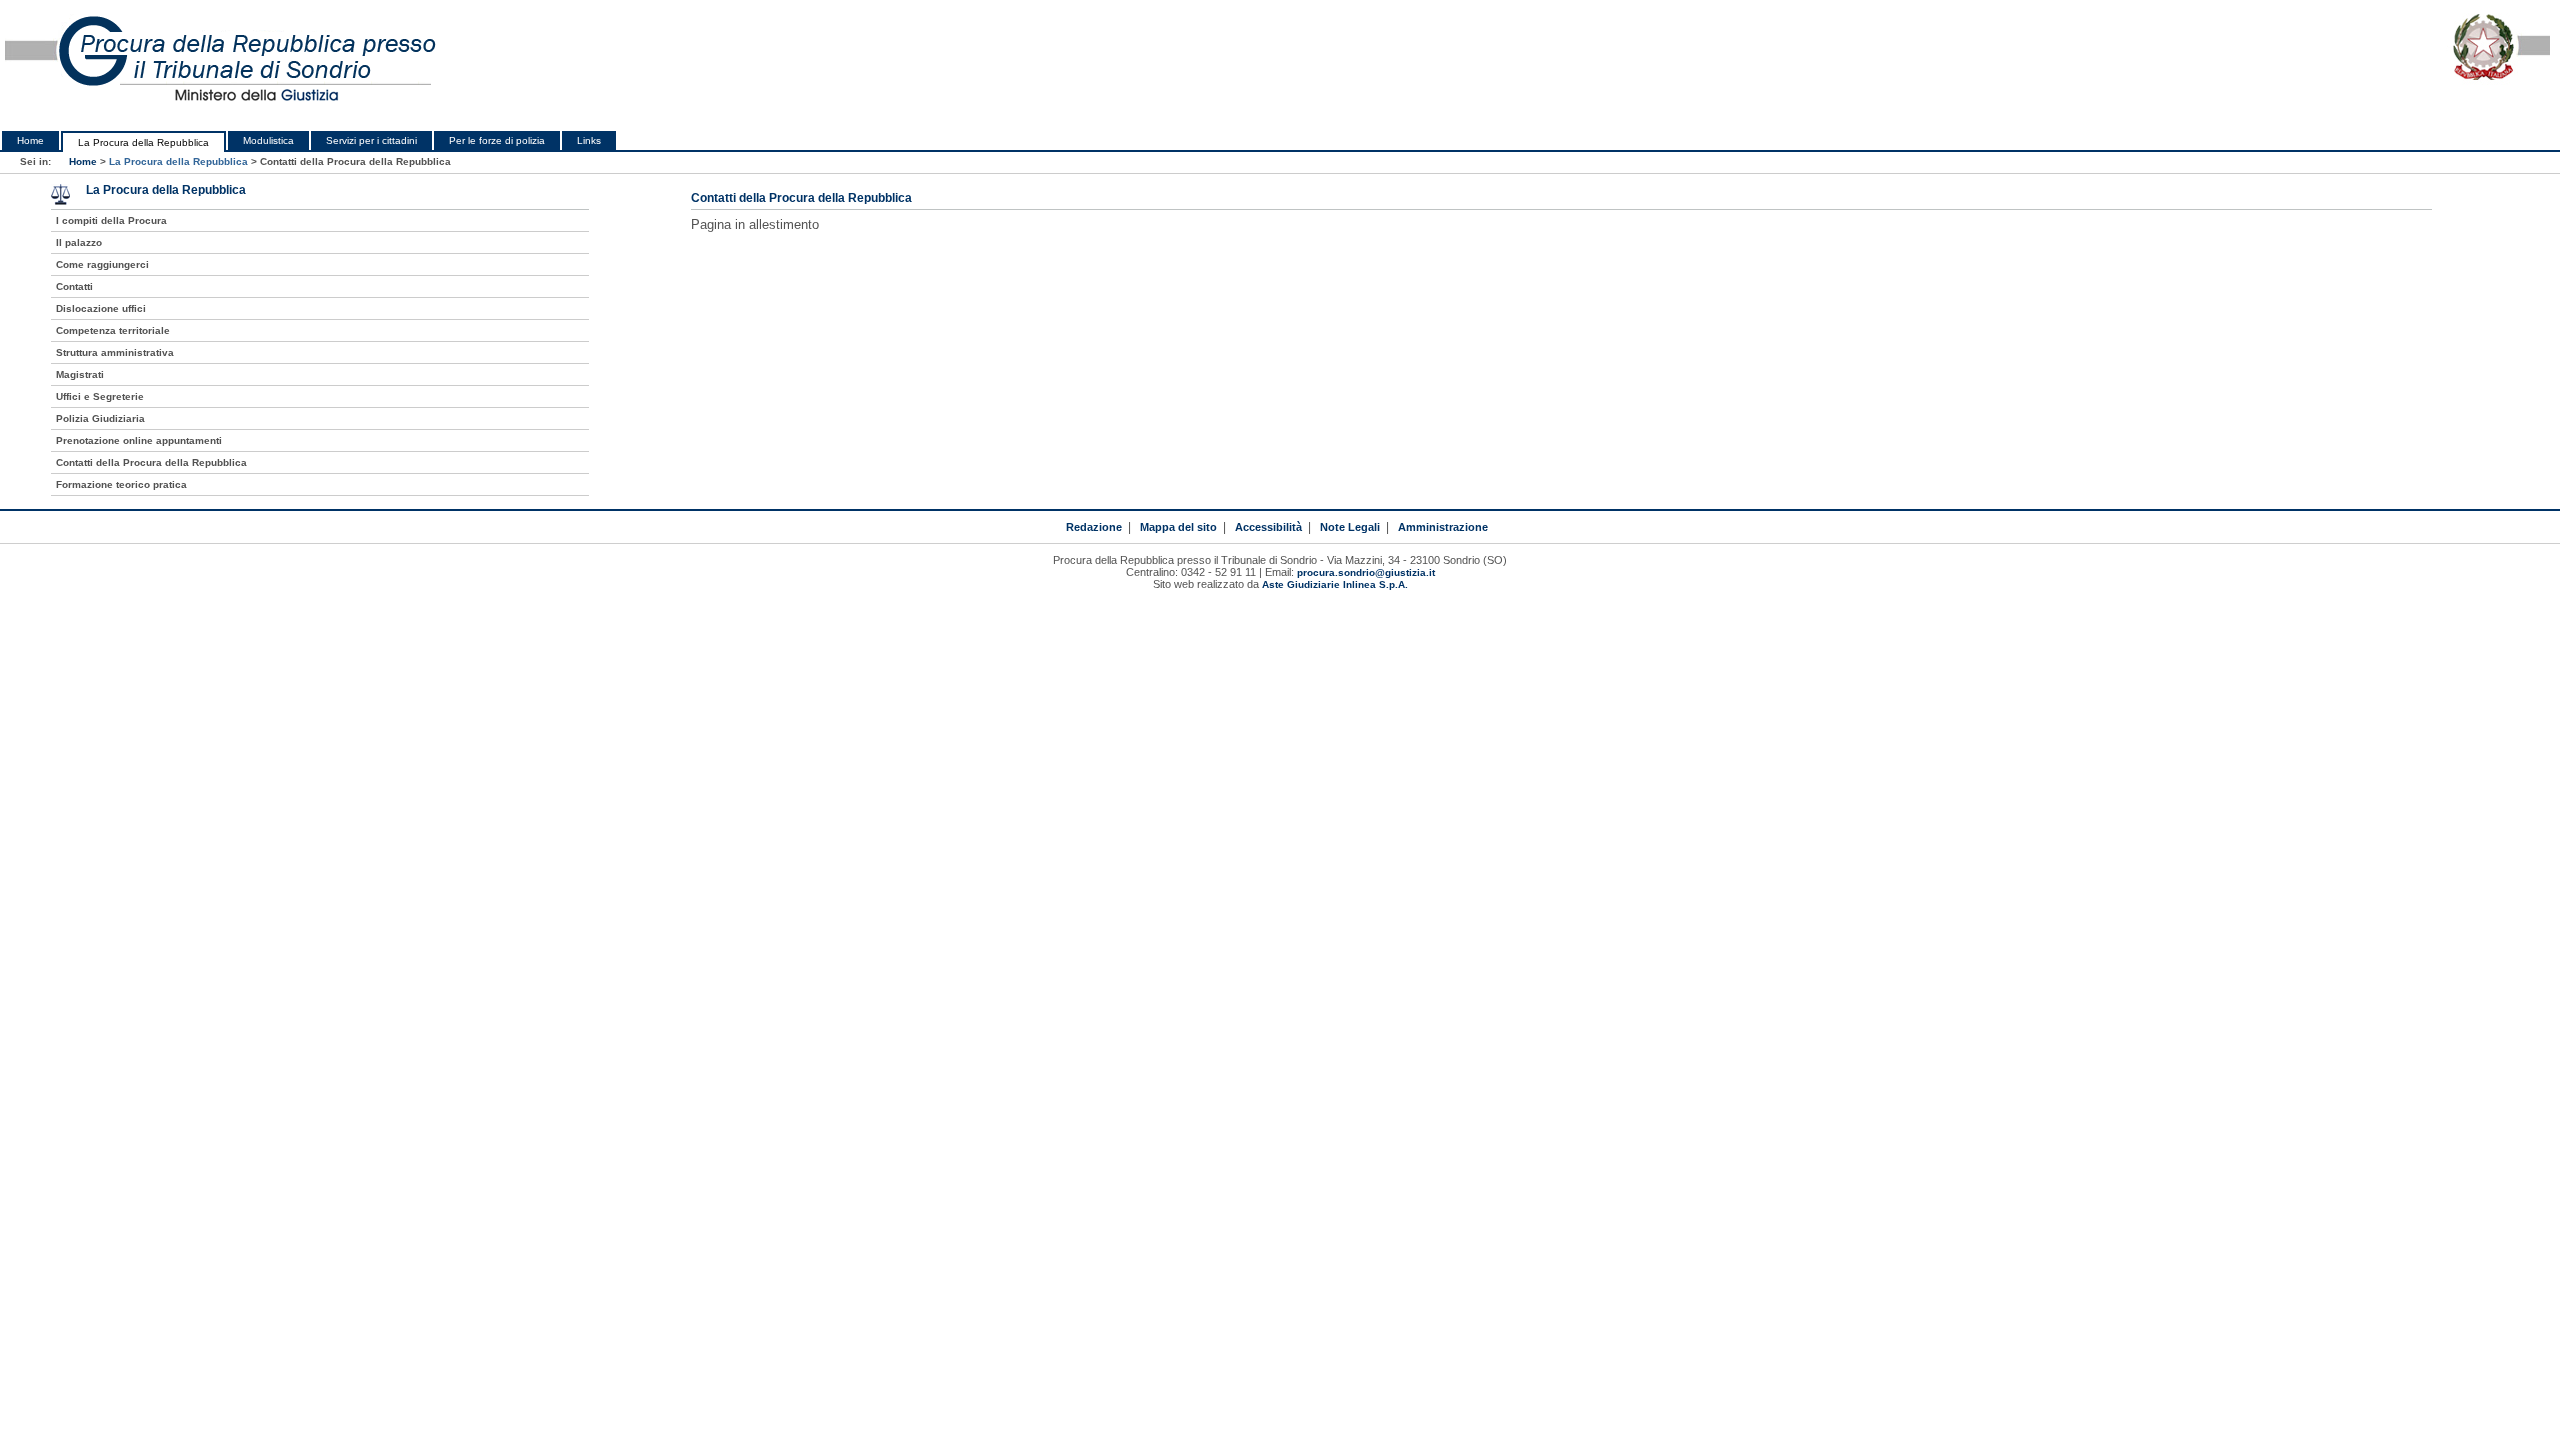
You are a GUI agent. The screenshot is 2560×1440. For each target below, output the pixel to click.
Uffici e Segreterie (100, 396)
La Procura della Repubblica (143, 142)
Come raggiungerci (102, 264)
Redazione (1094, 527)
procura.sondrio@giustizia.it (1366, 572)
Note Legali (1350, 527)
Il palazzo (79, 242)
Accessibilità (1268, 527)
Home (30, 140)
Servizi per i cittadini (371, 140)
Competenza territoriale (113, 330)
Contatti (74, 286)
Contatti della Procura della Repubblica (151, 462)
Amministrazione (1443, 527)
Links (589, 140)
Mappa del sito (1178, 527)
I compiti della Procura (111, 220)
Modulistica (268, 140)
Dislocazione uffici (101, 308)
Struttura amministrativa (115, 352)
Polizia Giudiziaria (100, 418)
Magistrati (80, 374)
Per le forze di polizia (497, 140)
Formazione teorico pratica (121, 484)
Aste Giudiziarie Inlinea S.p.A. (1335, 584)
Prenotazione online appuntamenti (139, 440)
